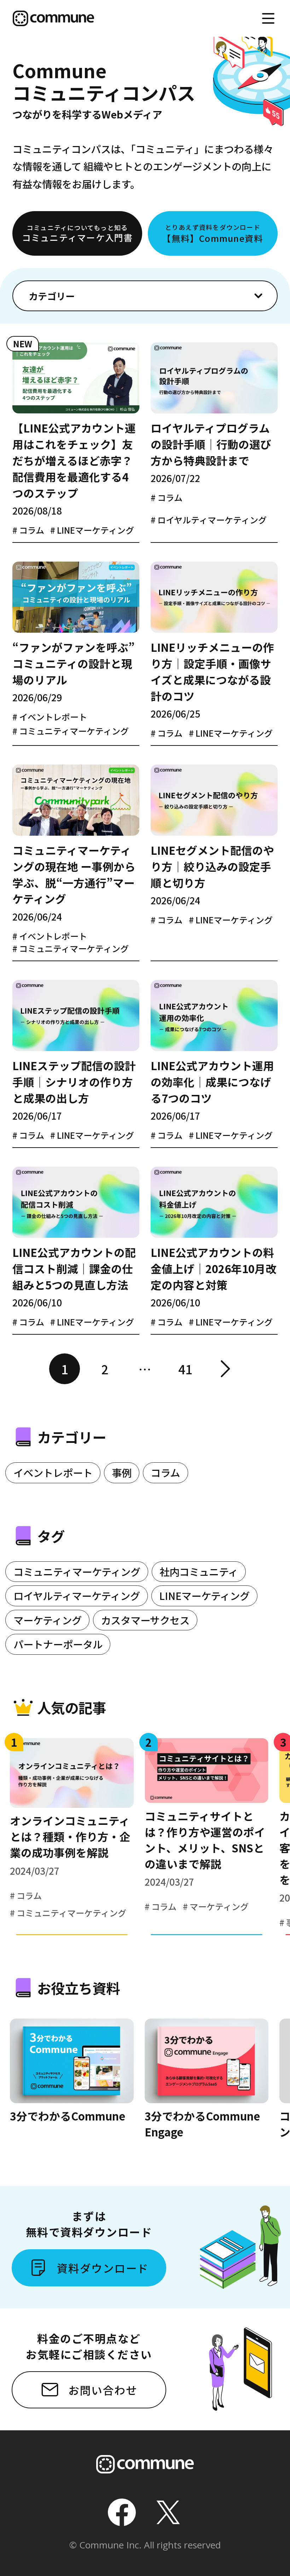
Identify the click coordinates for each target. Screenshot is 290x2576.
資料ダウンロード (103, 2268)
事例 (122, 1472)
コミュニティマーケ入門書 (77, 233)
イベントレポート (53, 1472)
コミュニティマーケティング (77, 1571)
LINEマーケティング (204, 1596)
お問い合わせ (103, 2390)
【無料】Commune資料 (213, 233)
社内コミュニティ (199, 1571)
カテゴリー (52, 296)
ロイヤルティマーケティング (77, 1596)
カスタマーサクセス (145, 1620)
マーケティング (48, 1620)
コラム (165, 1472)
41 (185, 1369)
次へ (225, 1369)
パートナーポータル (58, 1644)
